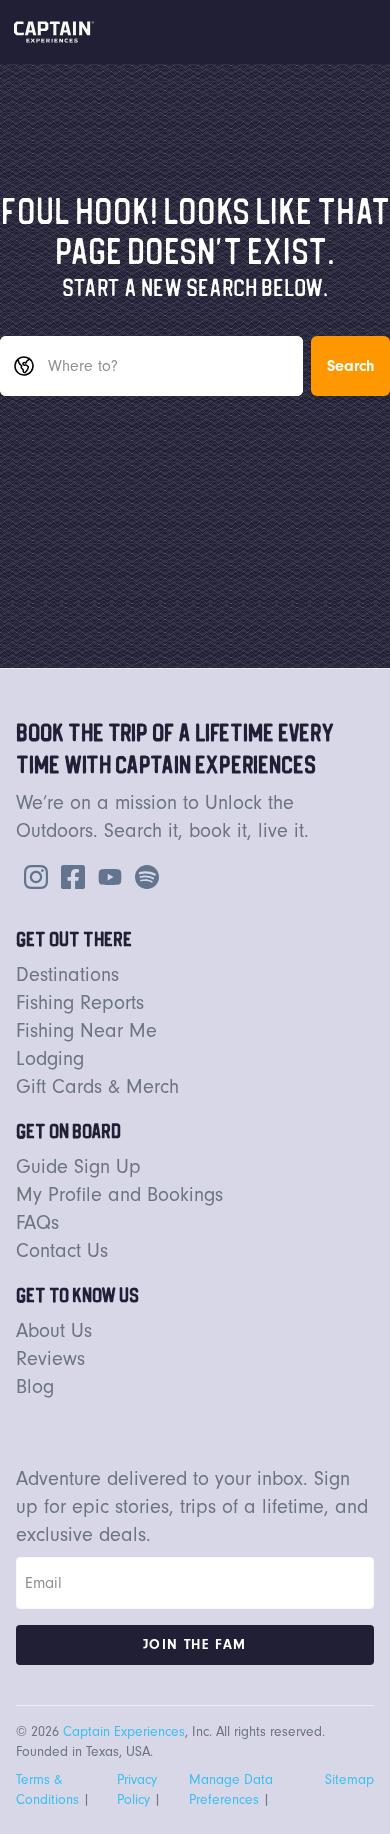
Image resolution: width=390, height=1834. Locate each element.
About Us (54, 1330)
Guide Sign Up (78, 1166)
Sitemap (349, 1779)
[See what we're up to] (32, 875)
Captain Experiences (124, 1731)
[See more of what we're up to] (69, 875)
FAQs (37, 1222)
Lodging (50, 1058)
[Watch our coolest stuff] (106, 875)
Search (350, 366)
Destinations (67, 974)
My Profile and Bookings (119, 1194)
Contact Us (62, 1250)
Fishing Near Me (86, 1030)
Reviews (50, 1358)
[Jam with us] (143, 875)
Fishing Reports (80, 1002)
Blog (35, 1386)
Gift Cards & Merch (97, 1086)
